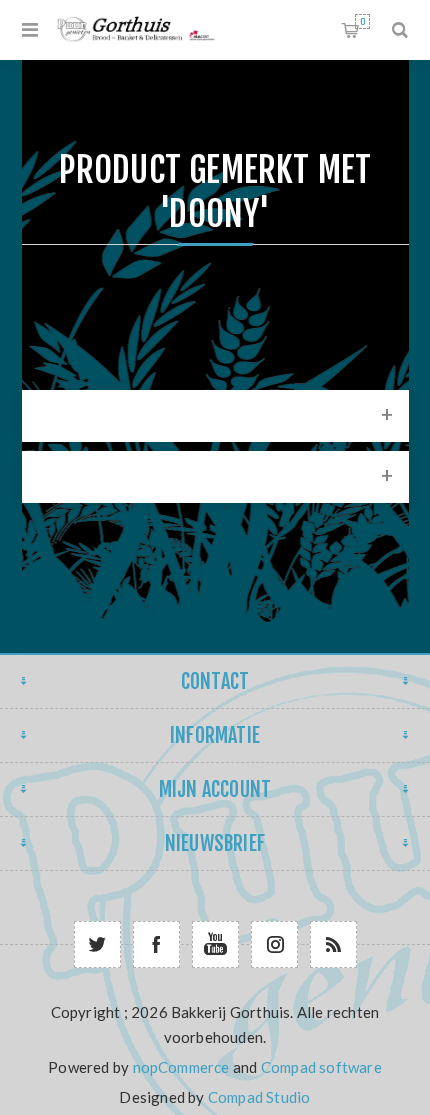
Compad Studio (259, 1097)
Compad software (321, 1067)
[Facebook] (156, 944)
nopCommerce (181, 1067)
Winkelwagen (362, 21)
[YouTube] (215, 944)
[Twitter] (97, 944)
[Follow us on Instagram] (274, 944)
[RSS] (333, 944)
